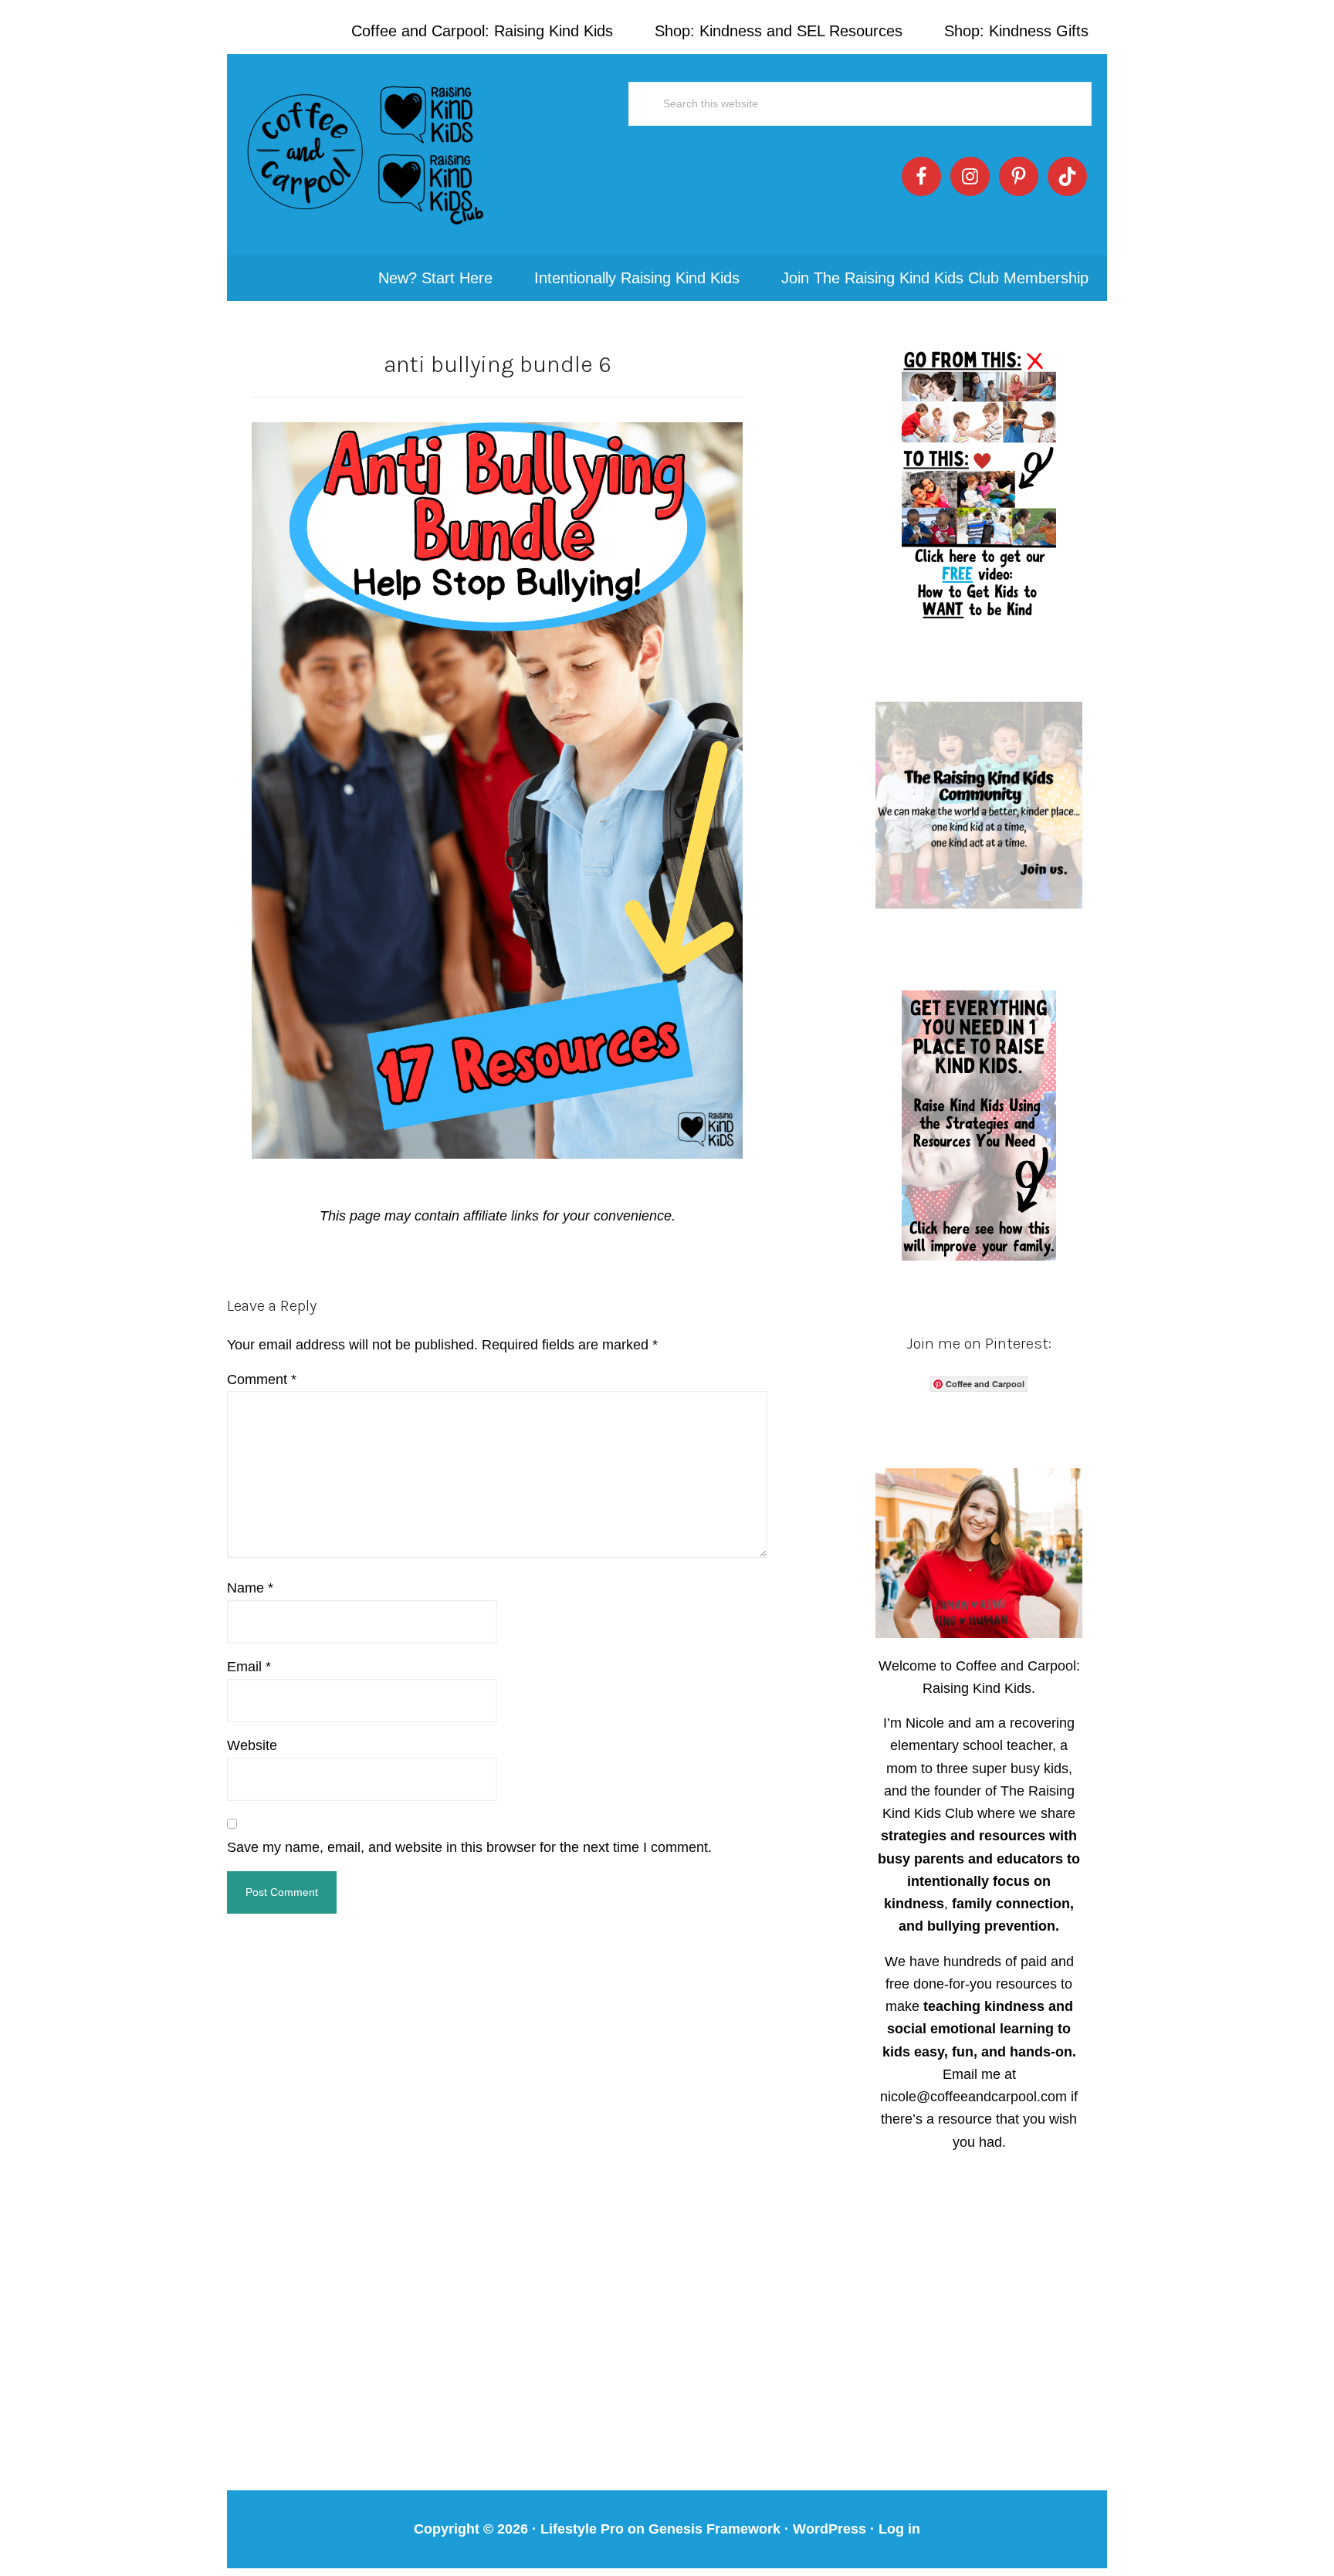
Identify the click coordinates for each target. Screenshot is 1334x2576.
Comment (262, 1379)
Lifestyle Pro (582, 2529)
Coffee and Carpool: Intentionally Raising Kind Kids (366, 154)
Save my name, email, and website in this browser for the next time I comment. (469, 1847)
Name (250, 1588)
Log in (899, 2529)
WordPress (830, 2529)
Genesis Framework (714, 2529)
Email (249, 1667)
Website (252, 1745)
